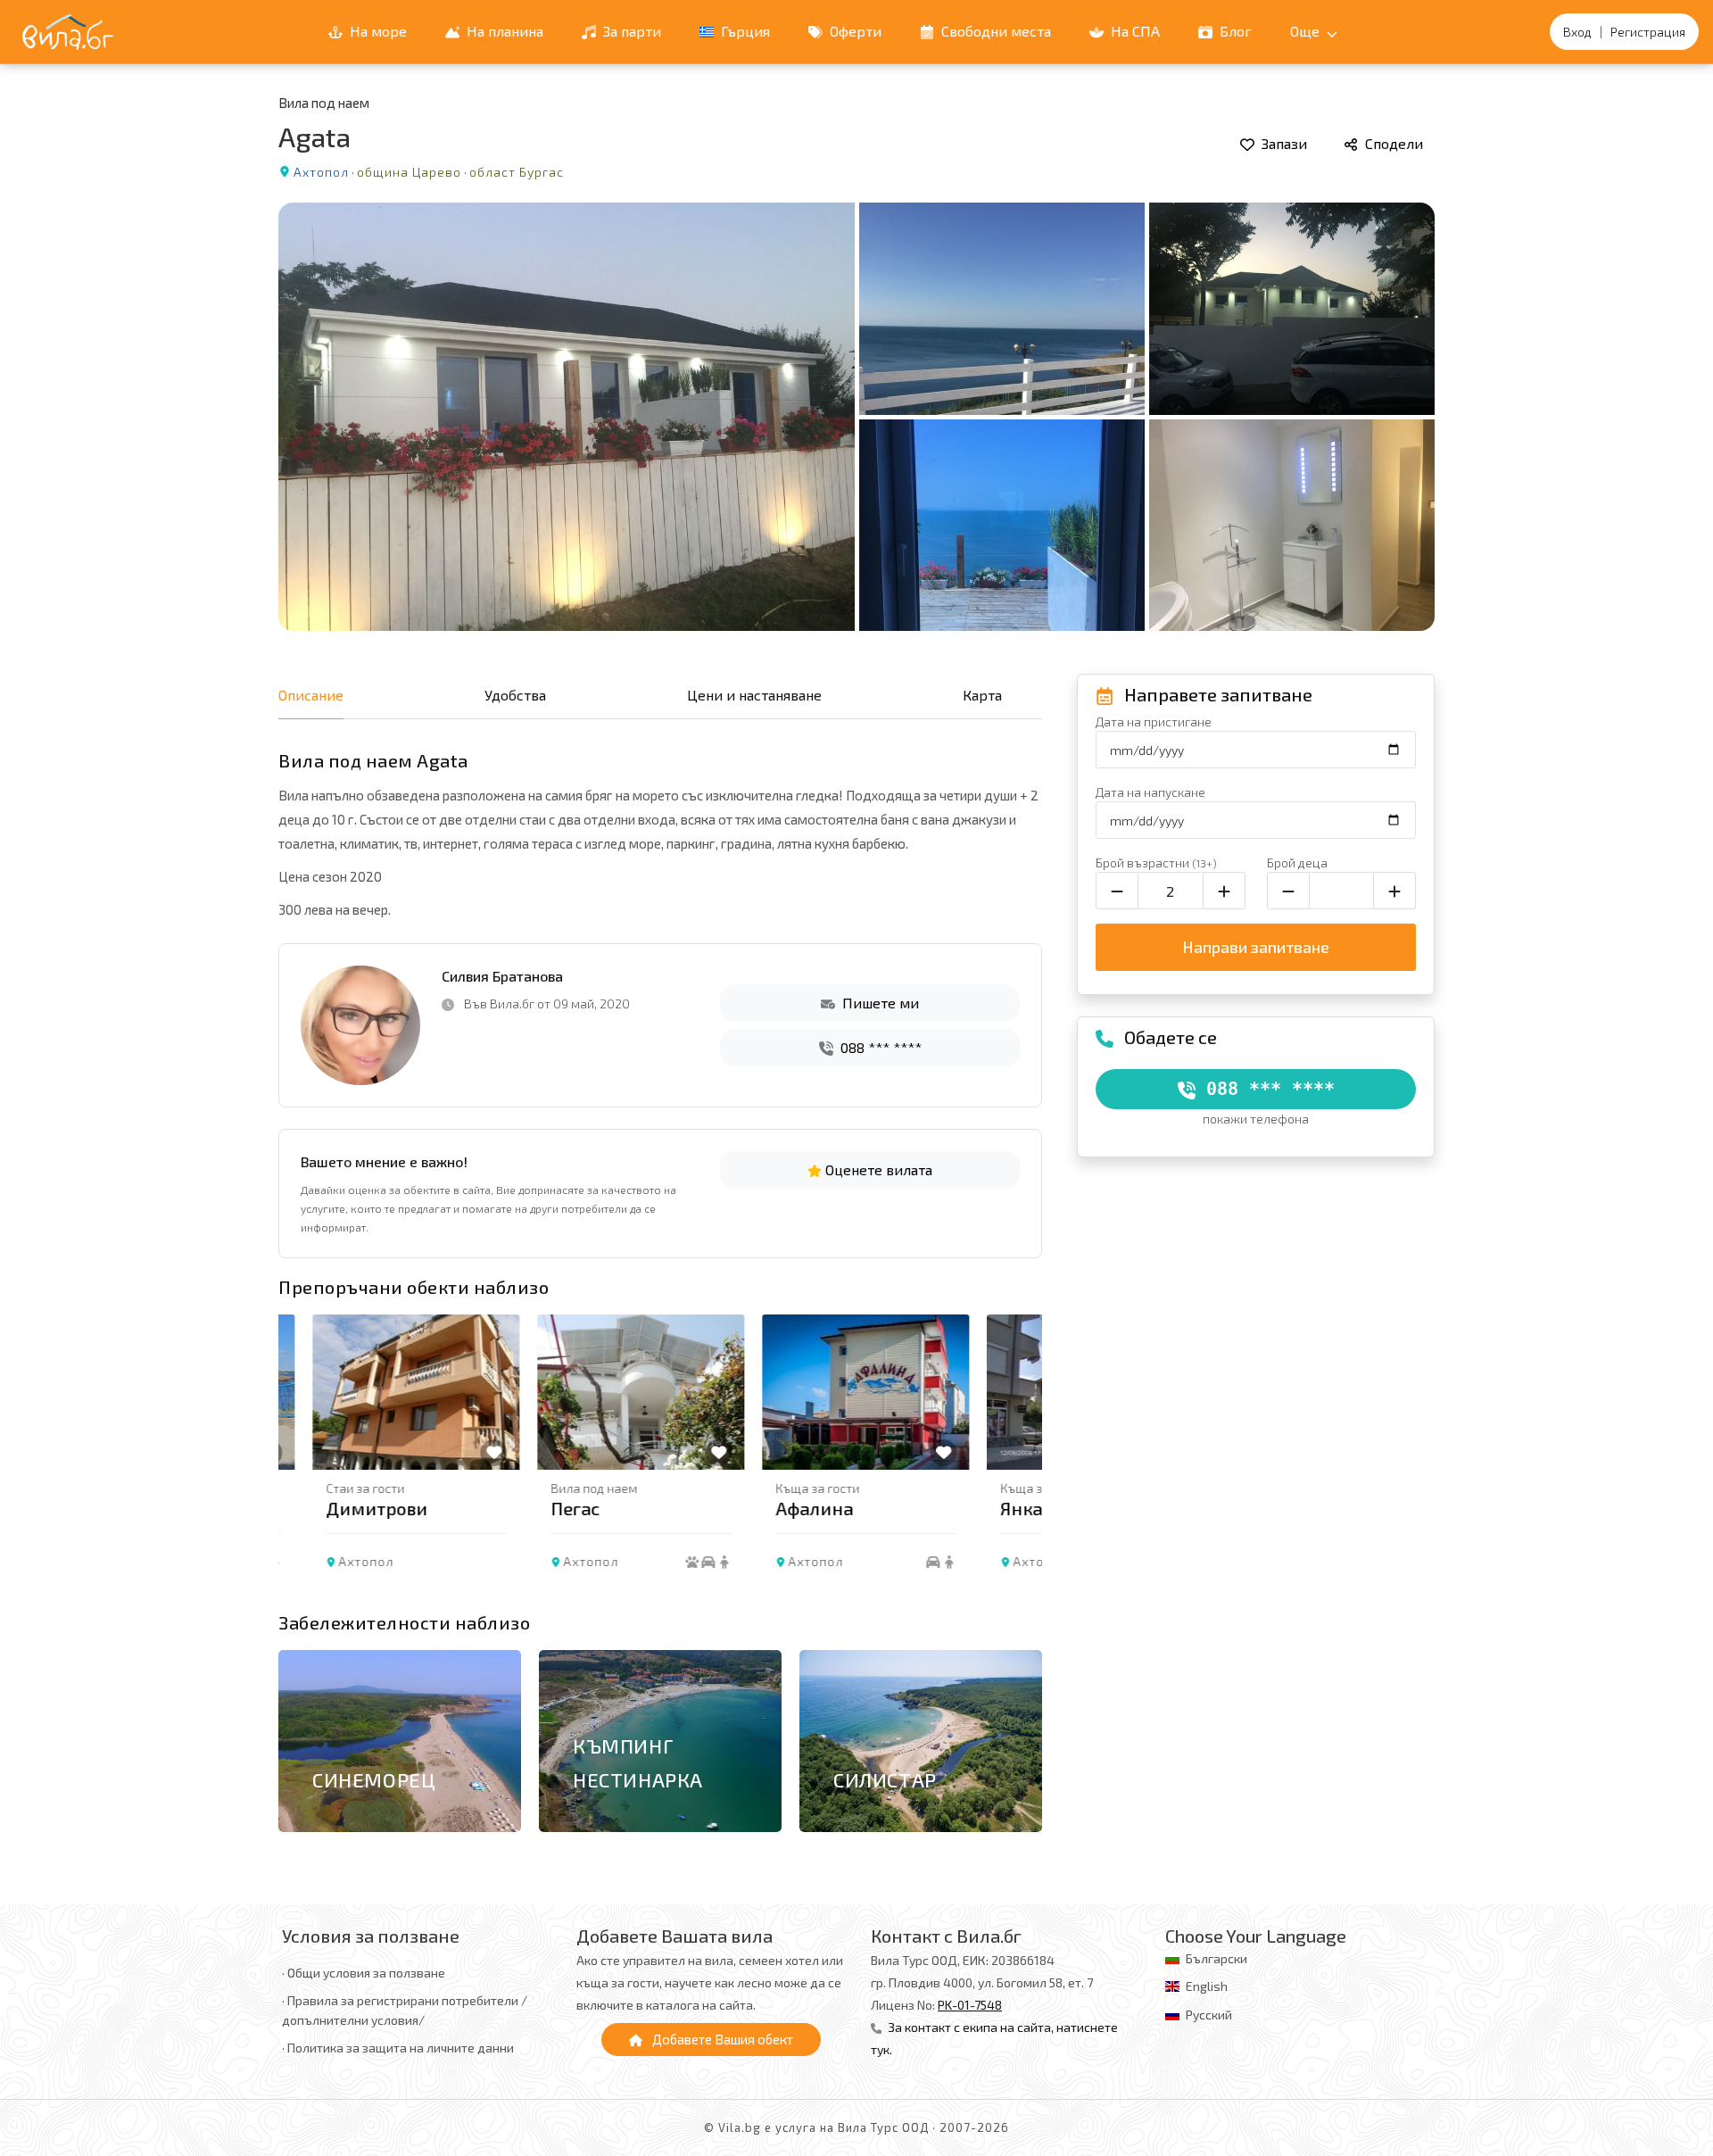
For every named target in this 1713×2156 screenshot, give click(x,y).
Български (1216, 1958)
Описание (311, 695)
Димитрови (343, 1508)
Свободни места (994, 31)
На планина (503, 31)
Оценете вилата (877, 1169)
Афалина (780, 1508)
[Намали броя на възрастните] (1117, 891)
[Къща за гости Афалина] (832, 1392)
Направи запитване (1256, 947)
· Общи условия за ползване (364, 1973)
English (1207, 1986)
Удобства (515, 695)
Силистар (885, 1779)
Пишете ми (879, 1003)
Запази (1283, 143)
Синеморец (374, 1779)
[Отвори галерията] (856, 417)
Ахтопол (321, 172)
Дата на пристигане (1154, 721)
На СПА (1134, 31)
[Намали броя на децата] (1288, 891)
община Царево (409, 172)
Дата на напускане (1150, 792)
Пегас (541, 1508)
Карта (982, 695)
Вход (1577, 32)
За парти (630, 31)
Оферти (854, 31)
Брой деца (1297, 862)
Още (1307, 31)
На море (377, 31)
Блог (1234, 31)
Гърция (744, 31)
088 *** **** (879, 1047)
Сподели (1392, 143)
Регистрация (1648, 32)
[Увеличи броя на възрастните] (1224, 891)
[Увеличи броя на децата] (1394, 891)
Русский (1209, 2015)
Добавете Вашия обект (721, 2039)
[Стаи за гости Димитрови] (382, 1392)
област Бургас (517, 172)
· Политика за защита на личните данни (398, 2048)
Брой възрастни (1156, 862)
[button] (1018, 1458)
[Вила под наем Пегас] (607, 1392)
